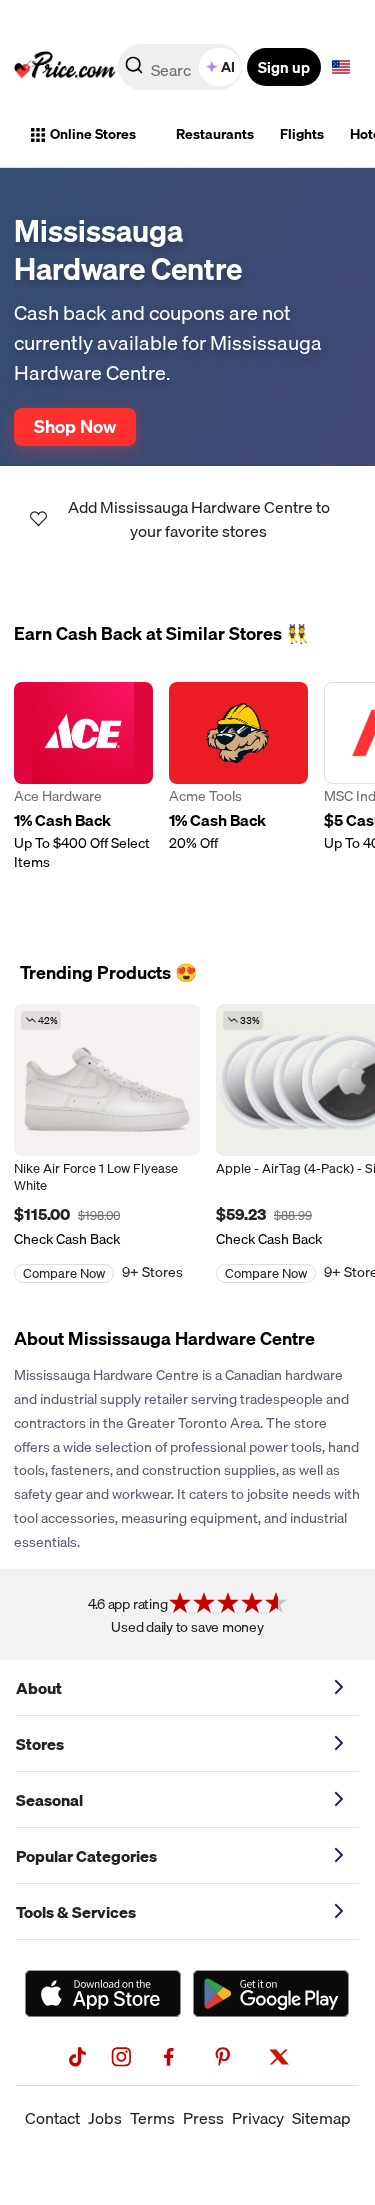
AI (228, 67)
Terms (152, 2118)
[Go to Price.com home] (65, 67)
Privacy (258, 2118)
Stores (40, 1744)
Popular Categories (86, 1856)
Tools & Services (76, 1912)
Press (203, 2118)
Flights (302, 134)
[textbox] (341, 67)
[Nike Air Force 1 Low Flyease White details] (107, 1080)
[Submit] (134, 71)
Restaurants (215, 134)
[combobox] (181, 67)
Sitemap (321, 2118)
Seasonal (49, 1800)
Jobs (105, 2118)
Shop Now (75, 426)
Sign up (284, 67)
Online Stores (93, 134)
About (39, 1688)
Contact (52, 2118)
